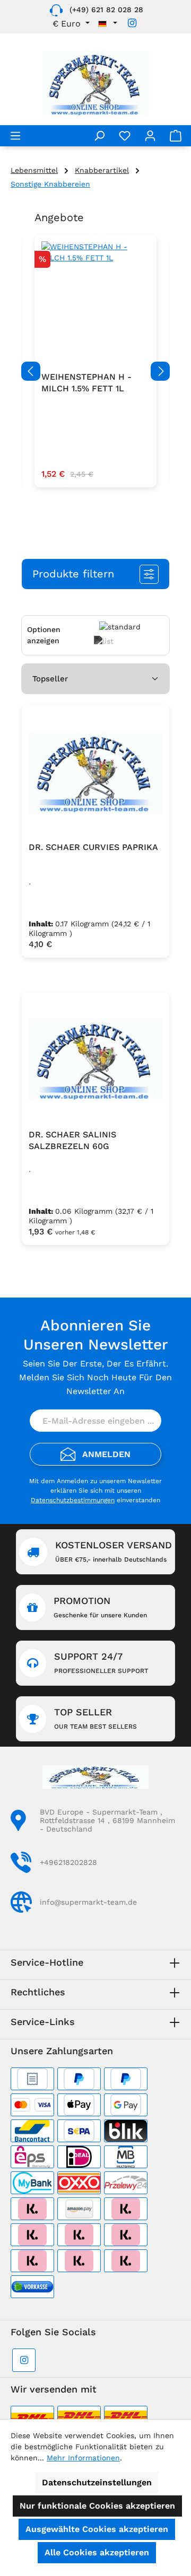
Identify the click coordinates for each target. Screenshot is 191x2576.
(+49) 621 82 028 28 (106, 10)
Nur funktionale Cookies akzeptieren (97, 2506)
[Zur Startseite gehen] (95, 84)
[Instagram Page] (132, 23)
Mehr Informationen (83, 2458)
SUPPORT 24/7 (101, 1663)
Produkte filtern (73, 574)
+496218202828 (68, 1862)
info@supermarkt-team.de (88, 1902)
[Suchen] (99, 136)
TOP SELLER (95, 1718)
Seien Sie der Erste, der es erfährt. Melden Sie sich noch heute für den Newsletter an (95, 1377)
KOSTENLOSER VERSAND (114, 1551)
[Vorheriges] (31, 371)
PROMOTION (100, 1607)
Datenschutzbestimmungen (73, 1500)
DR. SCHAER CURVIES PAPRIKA (93, 847)
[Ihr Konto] (150, 136)
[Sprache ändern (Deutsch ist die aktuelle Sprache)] (108, 24)
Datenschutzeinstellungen (97, 2482)
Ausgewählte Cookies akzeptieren (97, 2529)
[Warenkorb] (176, 136)
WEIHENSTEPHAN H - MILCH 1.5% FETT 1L (86, 383)
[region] (95, 371)
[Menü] (15, 136)
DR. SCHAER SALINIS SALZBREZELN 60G (72, 1140)
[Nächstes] (160, 371)
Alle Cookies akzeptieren (97, 2552)
